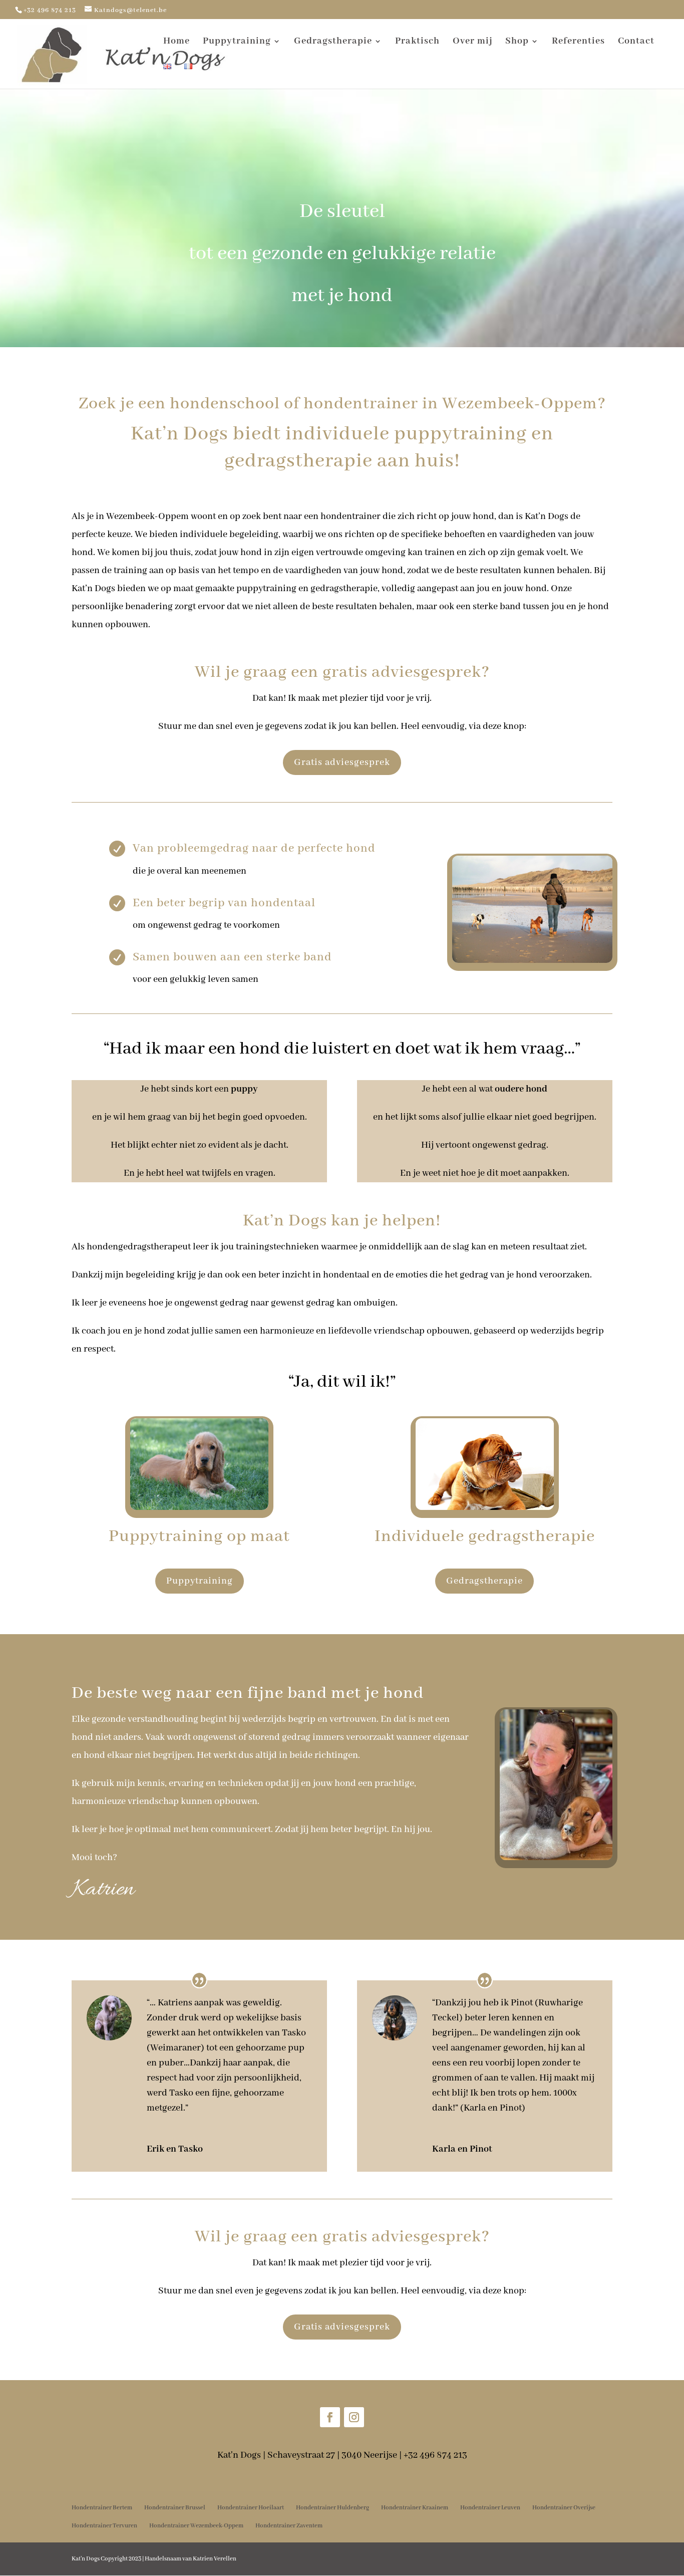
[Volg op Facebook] (330, 2417)
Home (177, 42)
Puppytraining (237, 42)
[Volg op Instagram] (354, 2417)
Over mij (472, 42)
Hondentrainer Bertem (102, 2508)
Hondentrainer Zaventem (289, 2526)
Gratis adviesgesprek (342, 762)
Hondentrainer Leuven (490, 2508)
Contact (636, 42)
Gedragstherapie (333, 42)
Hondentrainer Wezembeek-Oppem (196, 2526)
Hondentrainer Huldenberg (332, 2508)
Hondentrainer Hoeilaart (251, 2508)
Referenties (578, 42)
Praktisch (417, 42)
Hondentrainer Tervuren (104, 2526)
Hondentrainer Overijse (564, 2508)
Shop (517, 42)
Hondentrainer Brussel (175, 2508)
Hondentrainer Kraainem (415, 2508)
